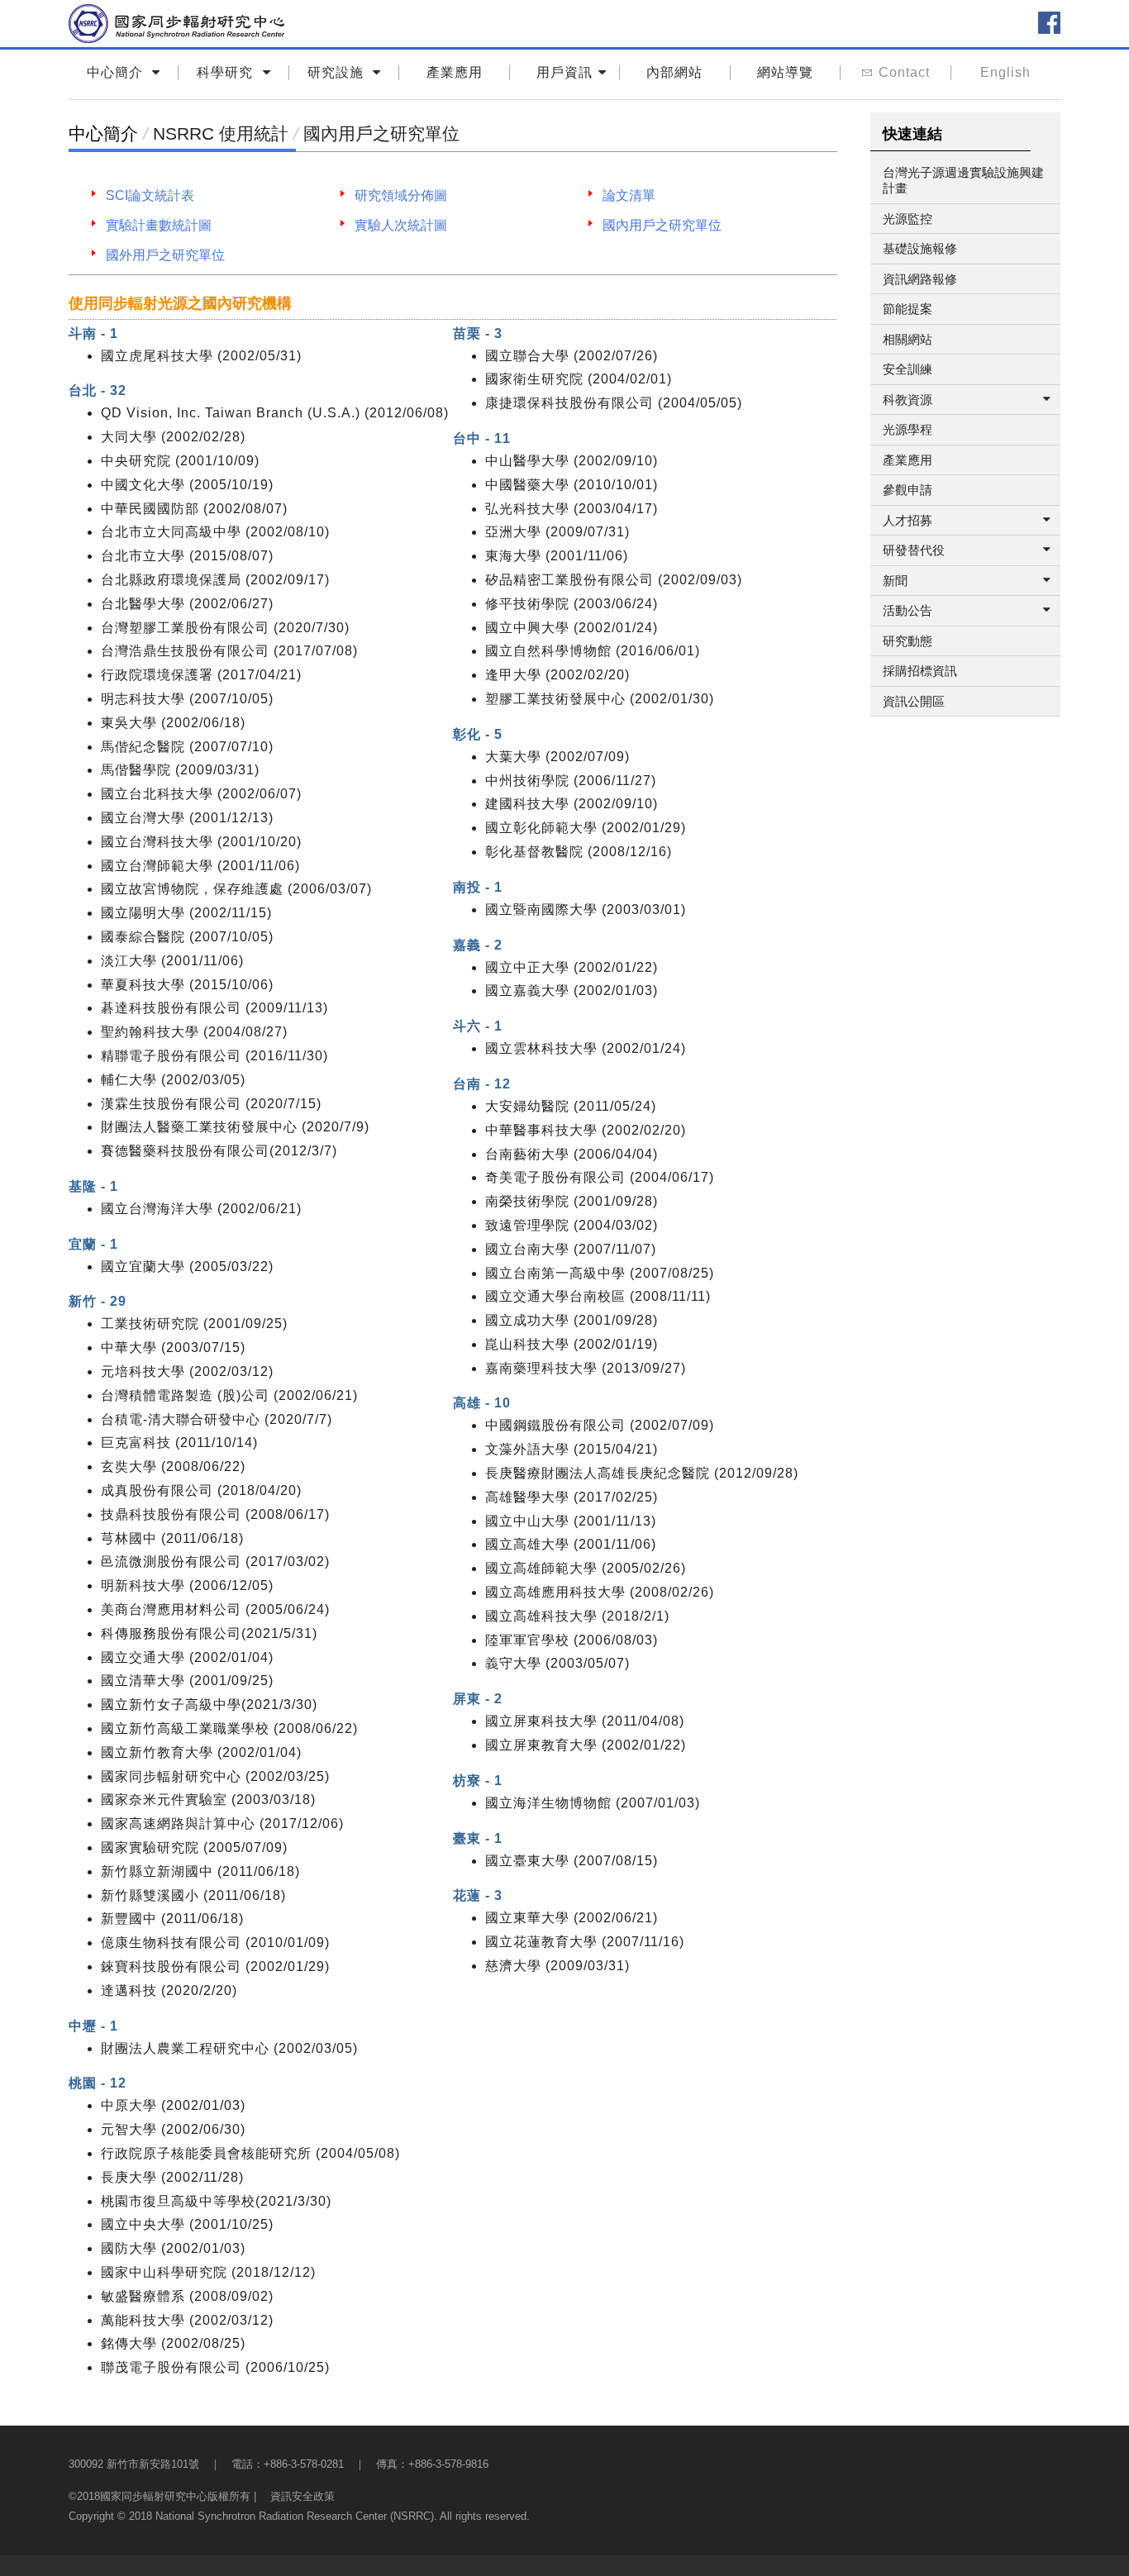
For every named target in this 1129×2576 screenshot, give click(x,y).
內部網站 (674, 72)
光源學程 (907, 429)
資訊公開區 (914, 701)
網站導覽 (785, 72)
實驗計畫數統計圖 (159, 225)
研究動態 (907, 641)
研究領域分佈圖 (401, 195)
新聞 (895, 581)
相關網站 (907, 339)
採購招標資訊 (920, 671)
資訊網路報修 (920, 279)
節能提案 (907, 309)
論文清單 (629, 195)
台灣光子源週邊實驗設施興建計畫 (963, 181)
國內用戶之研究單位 (662, 225)
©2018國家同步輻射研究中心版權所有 (160, 2496)
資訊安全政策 (302, 2496)
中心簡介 (103, 133)
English (1005, 72)
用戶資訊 (564, 72)
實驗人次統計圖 (401, 225)
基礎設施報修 (920, 248)
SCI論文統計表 (150, 195)
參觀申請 (907, 490)
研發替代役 (914, 550)
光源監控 (907, 219)
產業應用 (455, 72)
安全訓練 (907, 369)
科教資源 (907, 400)
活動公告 (907, 610)
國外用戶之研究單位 (165, 255)
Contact (904, 72)
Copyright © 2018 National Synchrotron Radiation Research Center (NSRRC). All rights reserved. (299, 2516)
